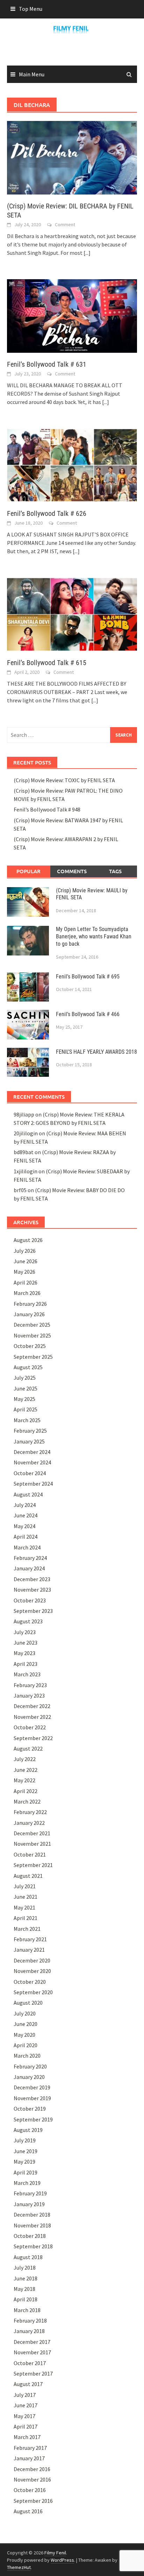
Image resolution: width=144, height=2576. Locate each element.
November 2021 (32, 1844)
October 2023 (30, 1600)
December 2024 (32, 1452)
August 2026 (28, 1240)
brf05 (20, 1190)
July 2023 (25, 1632)
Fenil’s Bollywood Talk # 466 (88, 1014)
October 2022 (30, 1727)
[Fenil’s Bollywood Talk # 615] (72, 613)
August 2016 (28, 2511)
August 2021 (28, 1876)
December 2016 (32, 2469)
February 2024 (30, 1558)
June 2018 (26, 2278)
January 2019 (29, 2204)
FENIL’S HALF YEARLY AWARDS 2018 (96, 1052)
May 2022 (24, 1780)
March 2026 (27, 1293)
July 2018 (25, 2268)
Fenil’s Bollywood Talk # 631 (47, 364)
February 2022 (30, 1812)
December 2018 (32, 2215)
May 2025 (24, 1399)
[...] (87, 253)
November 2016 (32, 2479)
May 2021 (24, 1907)
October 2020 (30, 1982)
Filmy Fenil (55, 2553)
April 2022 (26, 1791)
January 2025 (29, 1441)
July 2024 (25, 1505)
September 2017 (33, 2373)
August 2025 (28, 1367)
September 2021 (33, 1865)
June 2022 (26, 1770)
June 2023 (26, 1643)
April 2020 (26, 2045)
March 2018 (27, 2310)
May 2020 (24, 2035)
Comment (65, 224)
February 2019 (30, 2193)
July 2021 (25, 1886)
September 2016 (33, 2501)
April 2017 (26, 2426)
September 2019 (33, 2119)
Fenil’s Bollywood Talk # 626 (47, 513)
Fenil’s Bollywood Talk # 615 (47, 663)
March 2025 (27, 1420)
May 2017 (24, 2416)
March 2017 (27, 2437)
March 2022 (27, 1801)
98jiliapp (24, 1114)
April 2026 (26, 1282)
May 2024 (24, 1526)
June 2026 (26, 1261)
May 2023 (24, 1653)
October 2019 (30, 2109)
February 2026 (30, 1304)
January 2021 (29, 1950)
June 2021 (26, 1897)
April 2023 (26, 1664)
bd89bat (24, 1152)
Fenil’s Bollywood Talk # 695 (88, 977)
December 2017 (32, 2342)
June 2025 (26, 1388)
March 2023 (27, 1674)
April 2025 (26, 1409)
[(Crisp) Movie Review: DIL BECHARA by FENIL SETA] (72, 157)
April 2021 (26, 1918)
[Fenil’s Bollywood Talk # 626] (72, 464)
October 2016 (30, 2490)
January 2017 (29, 2458)
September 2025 (33, 1357)
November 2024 (32, 1462)
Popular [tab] (28, 871)
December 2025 (32, 1325)
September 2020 (33, 1992)
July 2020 (25, 2013)
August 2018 (28, 2257)
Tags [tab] (115, 871)
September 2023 (33, 1611)
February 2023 (30, 1685)
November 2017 (32, 2352)
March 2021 (27, 1929)
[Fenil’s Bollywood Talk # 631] (72, 315)
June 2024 (26, 1515)
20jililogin (26, 1133)
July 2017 (25, 2395)
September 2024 (33, 1484)
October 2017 (30, 2363)
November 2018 (32, 2225)
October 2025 (30, 1346)
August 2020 (28, 2003)
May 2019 (24, 2162)
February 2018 (30, 2320)
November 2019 (32, 2098)
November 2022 (32, 1717)
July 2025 (25, 1378)
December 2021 (32, 1833)
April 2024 (26, 1537)
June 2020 (26, 2024)
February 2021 (30, 1939)
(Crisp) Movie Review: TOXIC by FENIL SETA (64, 780)
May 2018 (24, 2289)
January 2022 (29, 1823)
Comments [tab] (72, 871)
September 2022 (33, 1738)
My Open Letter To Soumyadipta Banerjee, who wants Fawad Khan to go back (94, 936)
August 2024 (28, 1494)
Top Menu (31, 9)
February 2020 (30, 2066)
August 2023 (28, 1621)
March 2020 (27, 2056)
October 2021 (30, 1854)
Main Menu (32, 74)
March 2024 (27, 1547)
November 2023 (32, 1590)
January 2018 (29, 2331)
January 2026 (29, 1314)
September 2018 (33, 2246)
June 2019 (26, 2151)
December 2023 (32, 1579)
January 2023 (29, 1695)
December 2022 (32, 1706)
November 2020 (32, 1971)
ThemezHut (19, 2567)
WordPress (62, 2560)
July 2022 (25, 1759)
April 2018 (26, 2299)
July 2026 (25, 1251)
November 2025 (32, 1335)
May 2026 (24, 1272)
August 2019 (28, 2130)
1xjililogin (26, 1171)
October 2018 (30, 2236)
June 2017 (26, 2405)
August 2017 (28, 2384)
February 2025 (30, 1431)
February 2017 (30, 2448)
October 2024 (30, 1473)
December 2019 (32, 2087)
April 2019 (26, 2172)
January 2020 (29, 2077)
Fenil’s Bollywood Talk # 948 (47, 809)
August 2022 (28, 1748)
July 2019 (25, 2140)
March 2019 (27, 2183)
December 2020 (32, 1960)
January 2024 (29, 1568)
